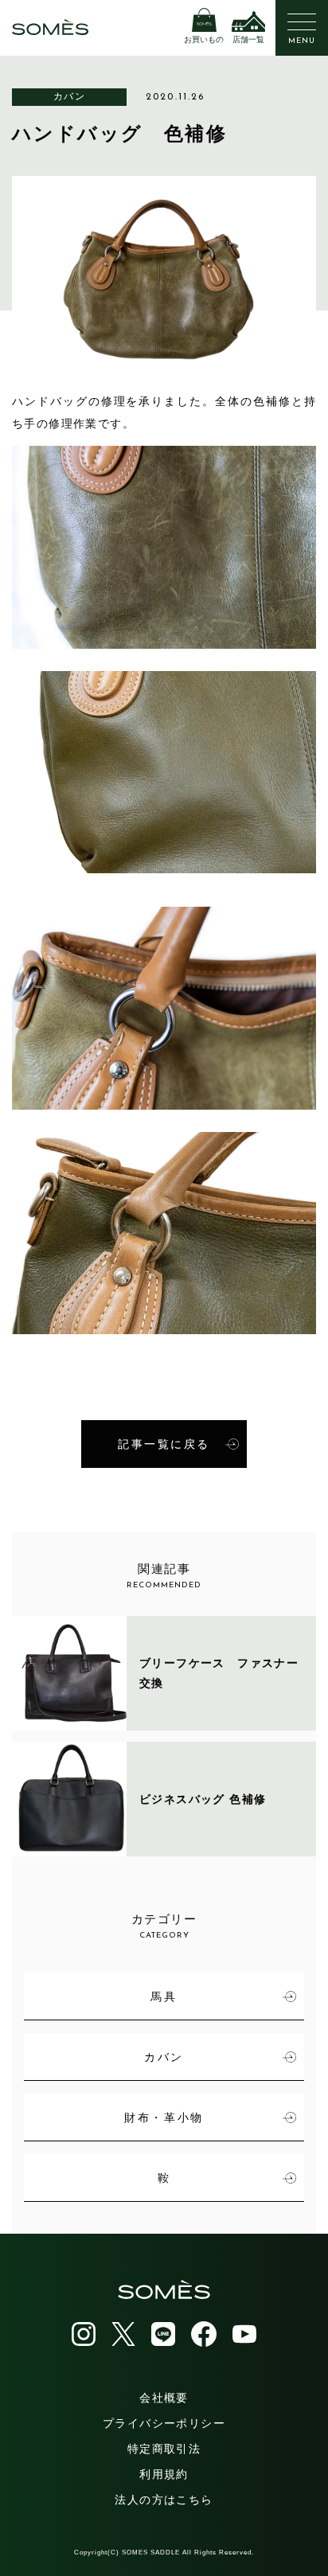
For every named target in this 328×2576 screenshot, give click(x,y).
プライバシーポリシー (164, 2423)
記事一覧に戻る (164, 1444)
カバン (69, 96)
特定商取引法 (164, 2449)
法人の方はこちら (164, 2500)
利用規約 (164, 2474)
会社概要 (164, 2398)
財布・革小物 (164, 2117)
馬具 (164, 1996)
